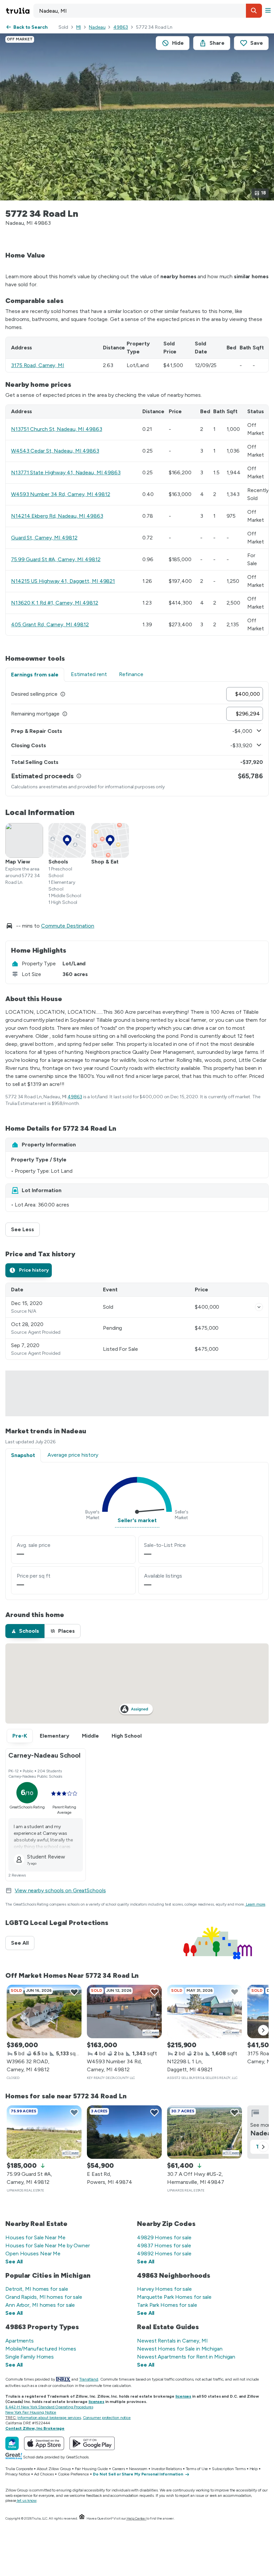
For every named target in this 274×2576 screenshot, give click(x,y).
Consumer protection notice (107, 2418)
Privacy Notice (18, 2474)
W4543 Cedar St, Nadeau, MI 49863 (55, 451)
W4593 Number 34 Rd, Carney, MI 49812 (60, 494)
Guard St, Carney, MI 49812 (44, 538)
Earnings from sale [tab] (35, 675)
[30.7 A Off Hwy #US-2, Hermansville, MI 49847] (204, 2132)
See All (23, 1943)
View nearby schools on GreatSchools (60, 1890)
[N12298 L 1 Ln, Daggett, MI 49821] (204, 2011)
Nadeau (97, 27)
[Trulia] (12, 2443)
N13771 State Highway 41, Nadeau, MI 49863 (66, 472)
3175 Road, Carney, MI (38, 365)
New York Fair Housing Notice (31, 2412)
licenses (183, 2396)
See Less (25, 1229)
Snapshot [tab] (23, 1455)
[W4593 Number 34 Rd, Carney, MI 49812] (124, 2011)
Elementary (54, 1736)
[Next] (263, 2030)
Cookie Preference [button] (73, 2474)
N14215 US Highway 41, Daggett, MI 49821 (63, 581)
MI (79, 27)
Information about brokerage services (49, 2418)
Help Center (136, 2518)
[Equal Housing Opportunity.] (82, 2518)
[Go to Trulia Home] (19, 11)
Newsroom (138, 2469)
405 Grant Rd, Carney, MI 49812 (50, 624)
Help (254, 2469)
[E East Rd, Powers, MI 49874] (124, 2132)
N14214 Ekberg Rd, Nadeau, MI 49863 (57, 516)
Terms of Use (197, 2469)
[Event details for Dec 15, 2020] (259, 1307)
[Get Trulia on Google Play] (92, 2443)
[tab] (29, 1270)
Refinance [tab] (131, 674)
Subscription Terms (229, 2469)
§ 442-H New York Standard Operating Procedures (49, 2407)
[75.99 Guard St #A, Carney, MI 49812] (44, 2132)
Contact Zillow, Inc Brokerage (35, 2428)
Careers (118, 2469)
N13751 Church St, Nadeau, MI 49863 (57, 429)
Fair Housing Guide (91, 2469)
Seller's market (137, 1520)
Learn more (256, 1904)
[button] (254, 11)
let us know (27, 2501)
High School (127, 1736)
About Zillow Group (54, 2469)
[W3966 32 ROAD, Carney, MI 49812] (44, 2011)
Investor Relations (166, 2469)
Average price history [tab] (73, 1455)
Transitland (89, 2379)
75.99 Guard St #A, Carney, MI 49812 (56, 559)
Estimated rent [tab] (89, 674)
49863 (121, 27)
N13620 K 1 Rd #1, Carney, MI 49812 (55, 603)
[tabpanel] (137, 739)
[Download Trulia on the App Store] (44, 2443)
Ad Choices (44, 2474)
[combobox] (148, 11)
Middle (90, 1736)
